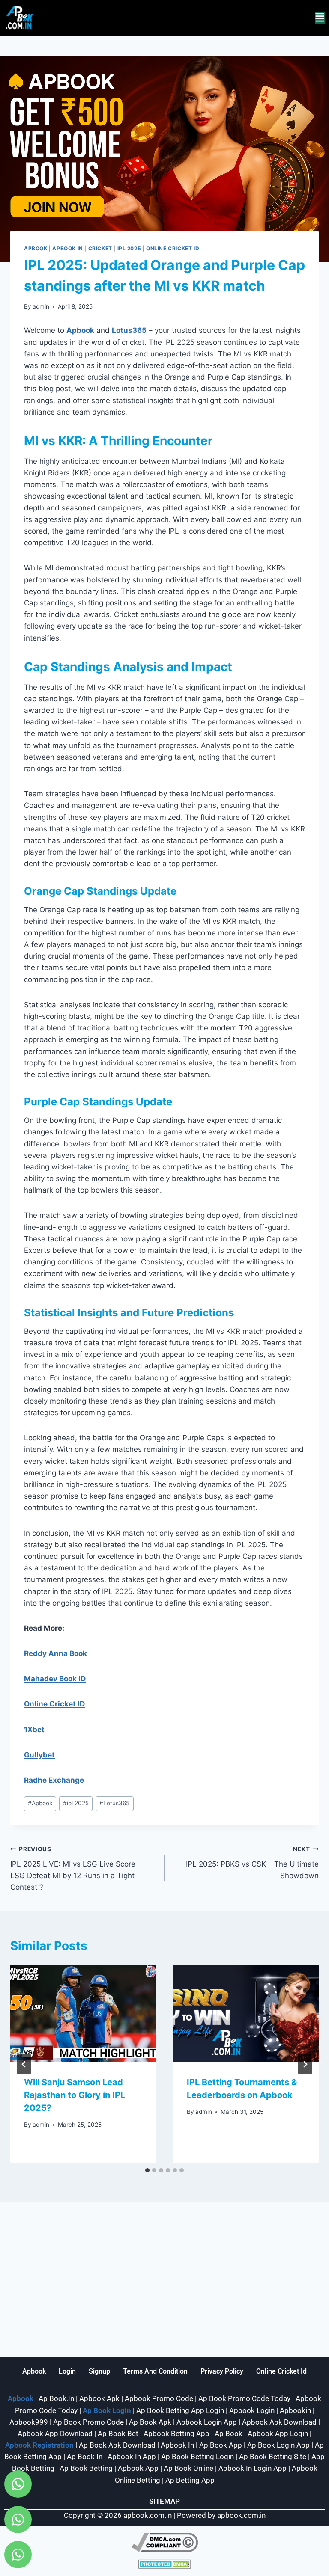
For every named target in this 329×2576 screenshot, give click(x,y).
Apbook (36, 248)
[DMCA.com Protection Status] (164, 2564)
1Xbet (34, 1730)
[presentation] (83, 2014)
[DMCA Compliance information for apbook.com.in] (164, 2542)
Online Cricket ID (173, 248)
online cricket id (281, 2371)
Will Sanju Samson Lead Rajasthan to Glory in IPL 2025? (75, 2095)
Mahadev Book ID (55, 1679)
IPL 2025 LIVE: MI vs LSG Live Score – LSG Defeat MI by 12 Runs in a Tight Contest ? (76, 1868)
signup (99, 2371)
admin (41, 306)
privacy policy (222, 2371)
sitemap (164, 2501)
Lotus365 (129, 330)
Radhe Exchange (54, 1780)
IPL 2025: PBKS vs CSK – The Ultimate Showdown (252, 1863)
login (67, 2371)
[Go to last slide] (24, 2064)
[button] (320, 18)
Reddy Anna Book (55, 1653)
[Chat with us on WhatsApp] (18, 2484)
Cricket (100, 248)
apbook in (67, 248)
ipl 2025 (76, 1803)
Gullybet (39, 1755)
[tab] (147, 2170)
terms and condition (155, 2371)
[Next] (305, 2064)
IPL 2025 (129, 248)
